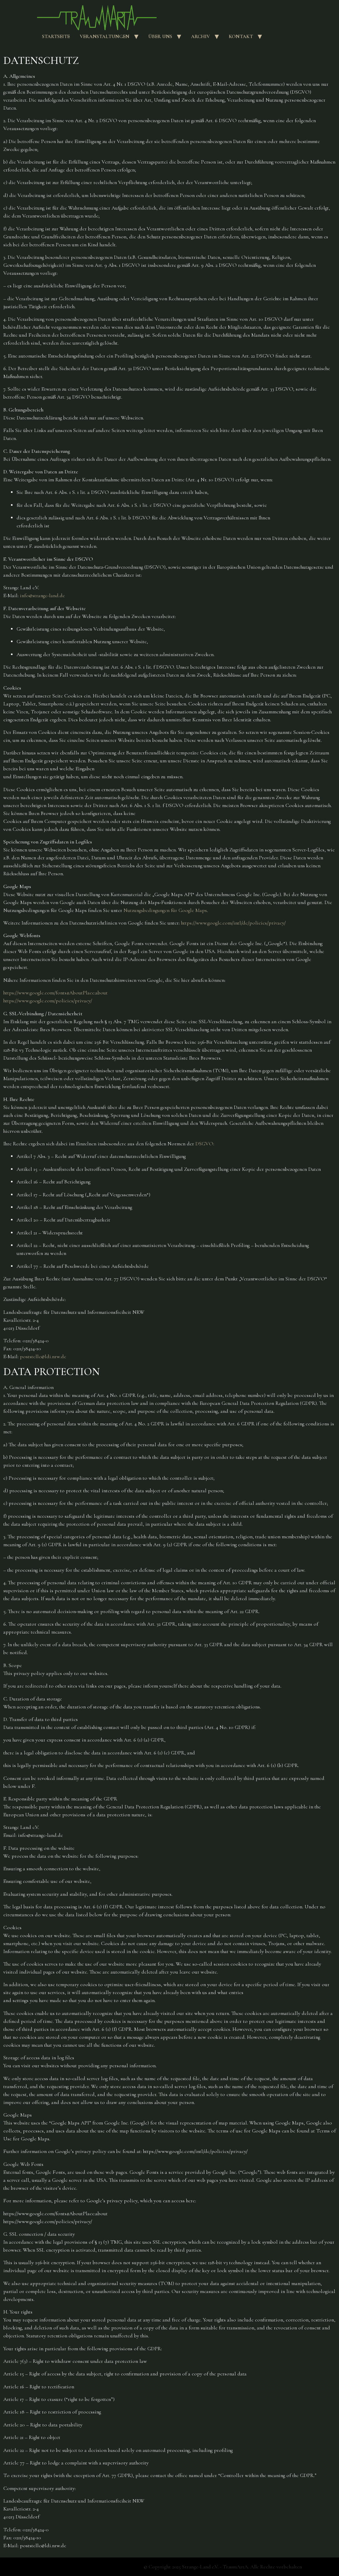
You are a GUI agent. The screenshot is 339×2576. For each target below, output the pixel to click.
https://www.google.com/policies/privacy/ (48, 1001)
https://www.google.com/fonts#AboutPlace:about (55, 993)
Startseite (56, 36)
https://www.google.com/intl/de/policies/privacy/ (233, 923)
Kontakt (241, 36)
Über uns (160, 36)
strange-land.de (49, 596)
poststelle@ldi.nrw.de (43, 1357)
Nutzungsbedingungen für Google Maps (165, 910)
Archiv (200, 36)
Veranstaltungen (105, 36)
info (24, 596)
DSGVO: (205, 1144)
